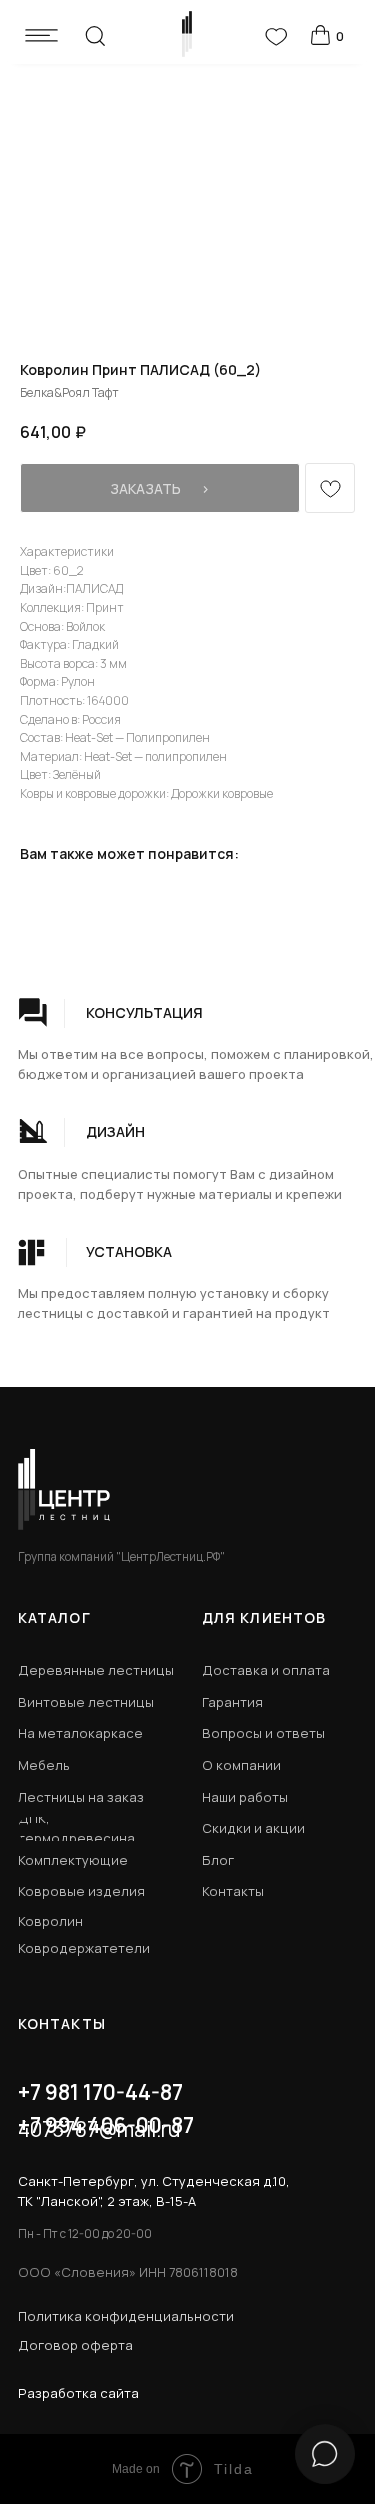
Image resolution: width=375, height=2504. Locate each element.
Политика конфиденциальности (126, 2316)
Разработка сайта (78, 2393)
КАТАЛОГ (54, 1617)
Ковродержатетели (84, 1948)
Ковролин (50, 1921)
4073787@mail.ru (99, 2129)
